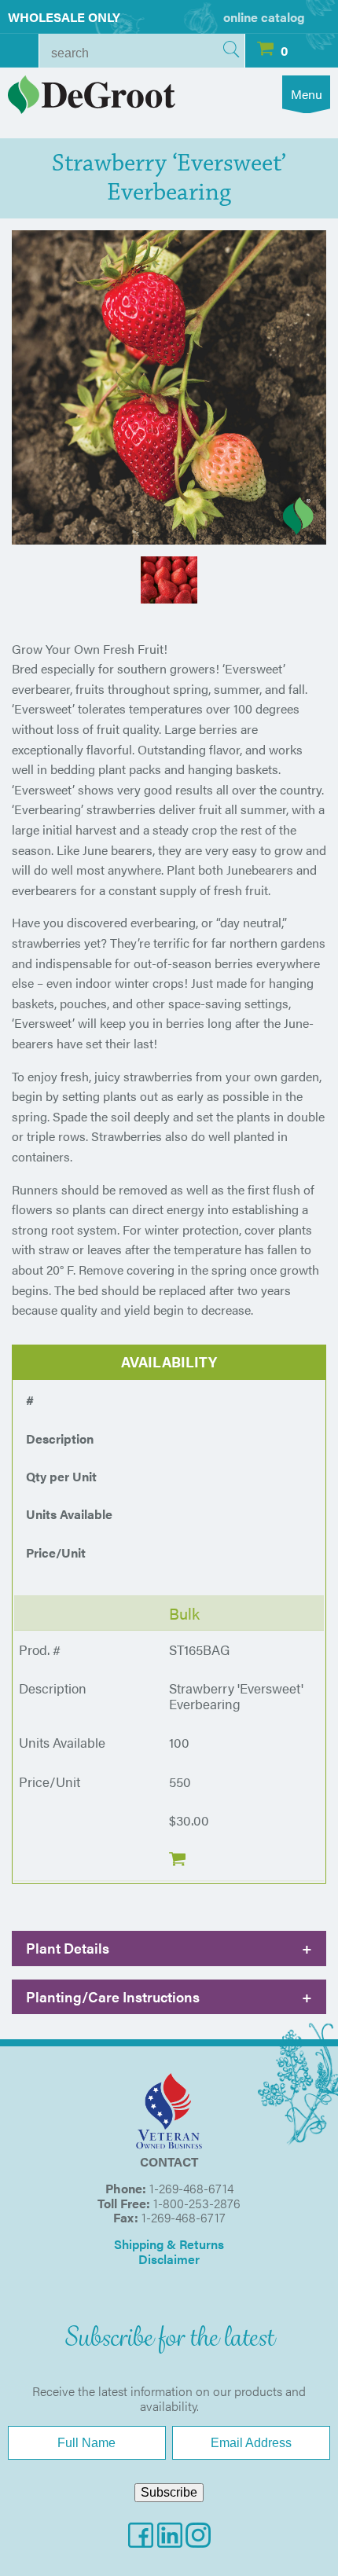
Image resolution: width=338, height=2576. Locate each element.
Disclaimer (169, 2259)
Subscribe (169, 2492)
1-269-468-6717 (184, 2217)
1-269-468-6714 (191, 2188)
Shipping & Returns (169, 2244)
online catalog (264, 17)
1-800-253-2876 (197, 2203)
